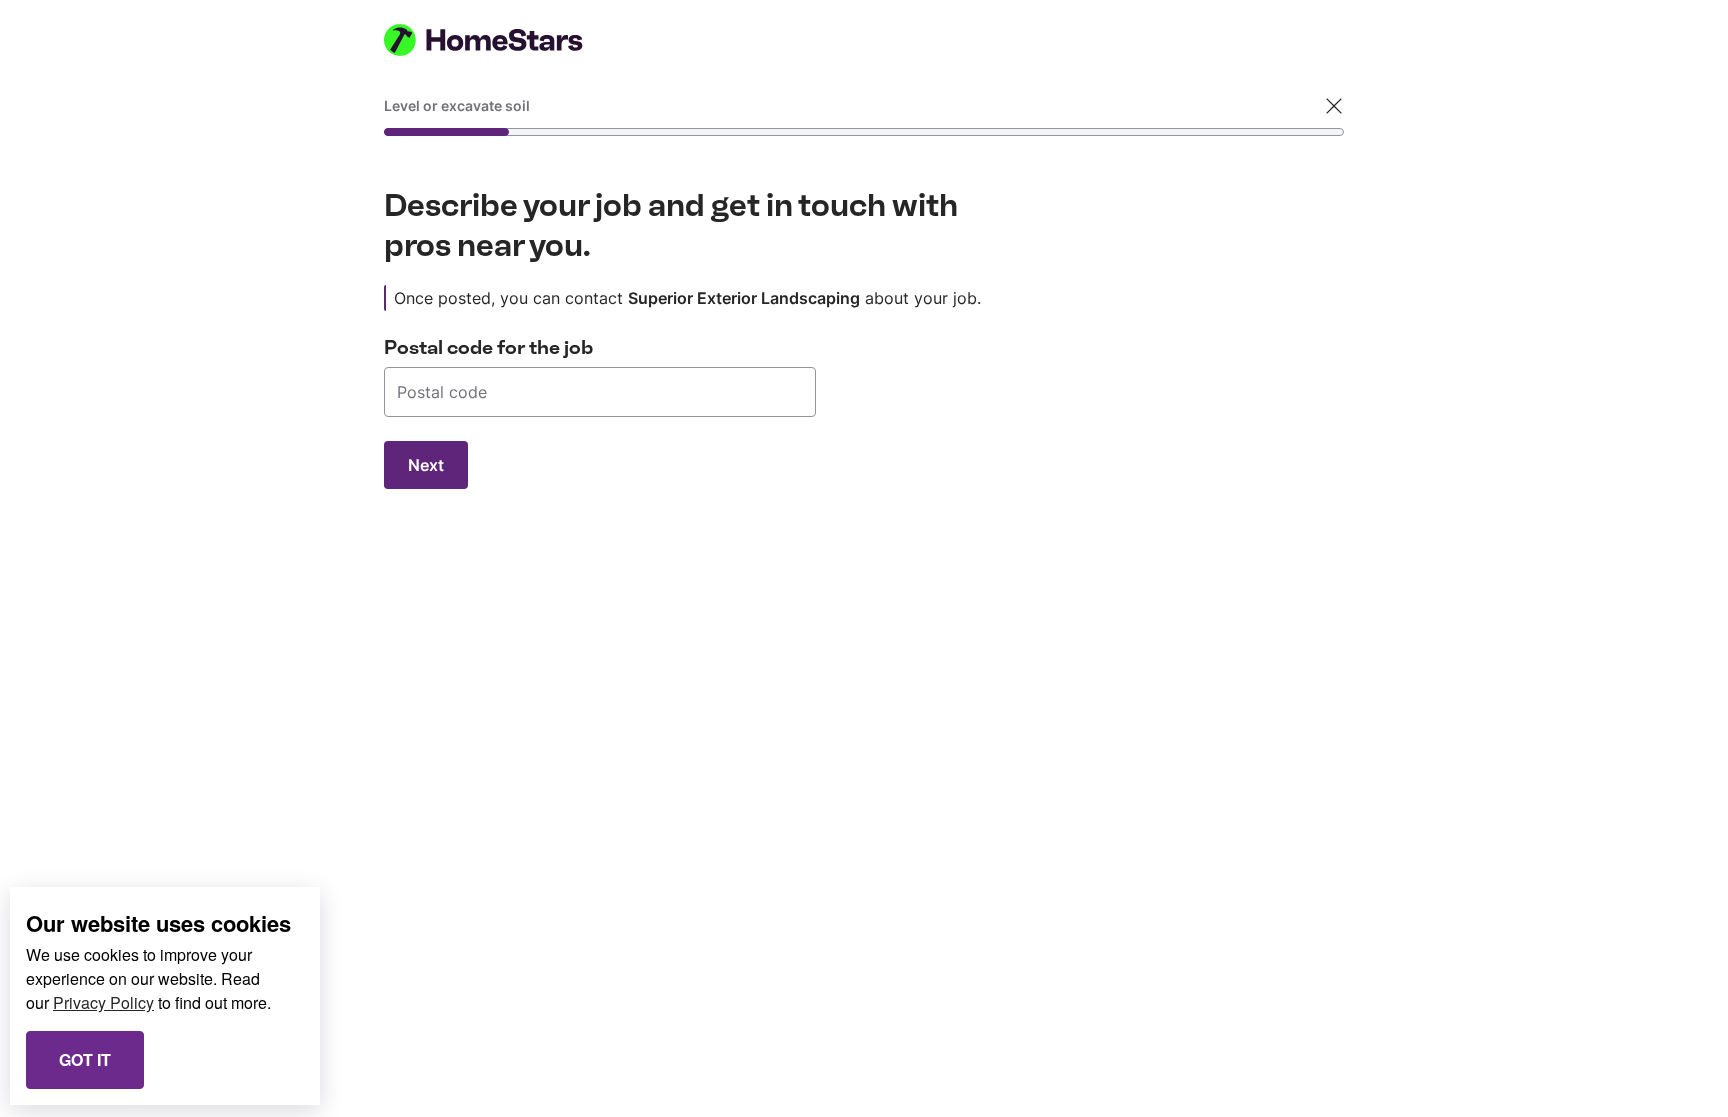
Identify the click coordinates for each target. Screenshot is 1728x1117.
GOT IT (85, 1059)
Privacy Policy (103, 1002)
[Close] (1334, 106)
